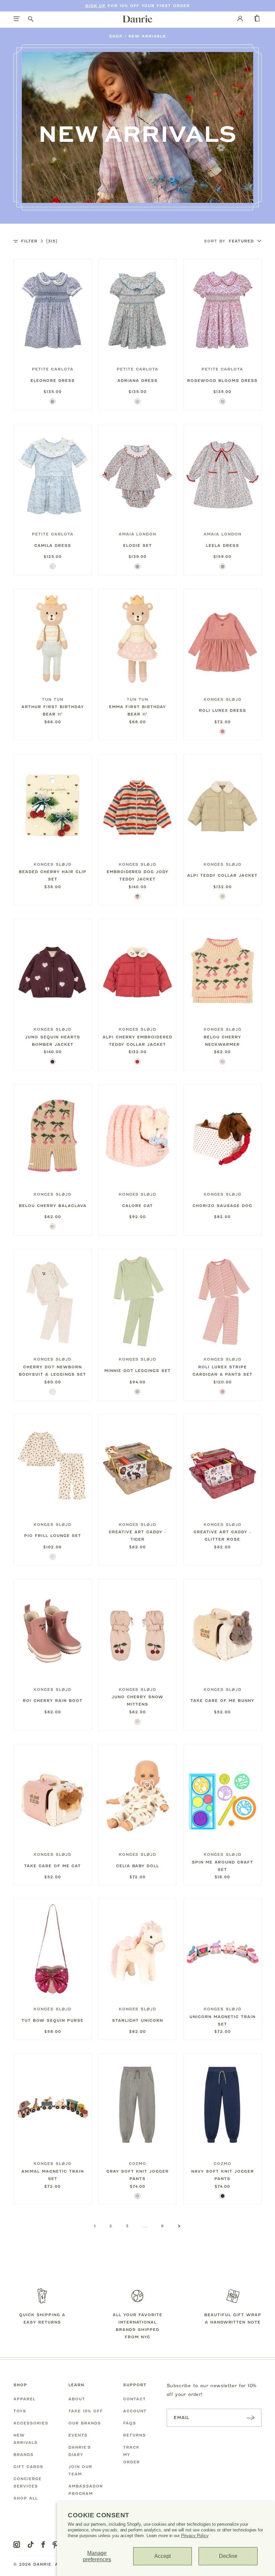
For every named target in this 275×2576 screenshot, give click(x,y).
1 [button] (95, 2226)
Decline (228, 2556)
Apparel (24, 2399)
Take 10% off (86, 2411)
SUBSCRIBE (251, 2418)
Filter (39, 241)
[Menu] (17, 19)
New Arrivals (147, 36)
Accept (162, 2556)
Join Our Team (80, 2470)
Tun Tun (53, 699)
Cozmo (138, 2164)
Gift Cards (28, 2467)
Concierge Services (27, 2482)
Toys (20, 2411)
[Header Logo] (137, 19)
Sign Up (95, 6)
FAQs (130, 2423)
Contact (134, 2399)
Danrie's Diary (80, 2451)
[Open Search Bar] (31, 19)
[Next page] (179, 2226)
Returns (134, 2435)
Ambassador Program (86, 2490)
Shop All (26, 2498)
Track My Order (131, 2455)
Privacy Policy (195, 2536)
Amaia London (138, 534)
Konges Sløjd (223, 699)
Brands (23, 2455)
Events (78, 2435)
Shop (116, 36)
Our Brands (85, 2423)
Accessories (31, 2423)
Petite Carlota (53, 369)
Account (135, 2411)
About (77, 2399)
